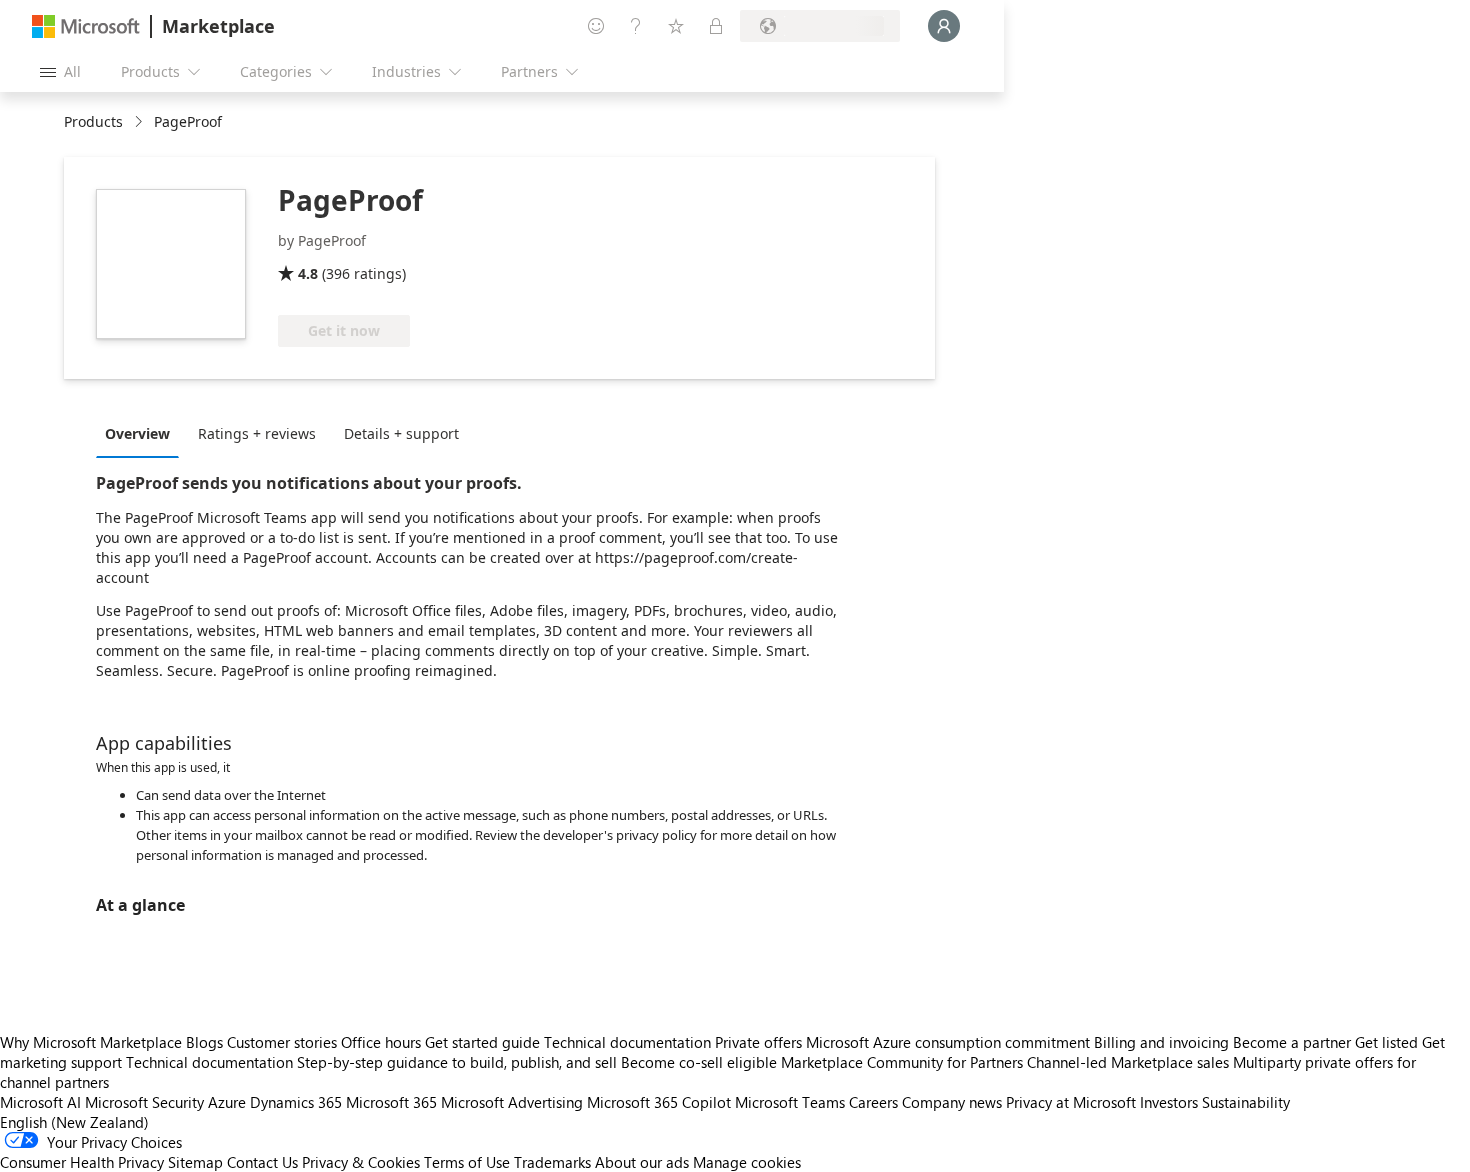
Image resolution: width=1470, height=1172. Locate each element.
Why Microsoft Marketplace (91, 1042)
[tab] (142, 433)
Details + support (401, 433)
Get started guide (482, 1042)
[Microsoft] (86, 26)
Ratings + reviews (257, 433)
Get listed (1386, 1042)
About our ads (642, 1162)
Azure (227, 1102)
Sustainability (1246, 1102)
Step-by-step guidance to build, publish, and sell (457, 1062)
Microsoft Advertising (512, 1102)
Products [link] (93, 121)
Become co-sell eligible (699, 1062)
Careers (873, 1102)
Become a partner (1292, 1042)
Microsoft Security (144, 1102)
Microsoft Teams (790, 1102)
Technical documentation (627, 1042)
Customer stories (282, 1042)
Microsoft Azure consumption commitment (950, 1042)
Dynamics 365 (296, 1102)
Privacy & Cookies (361, 1162)
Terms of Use (467, 1162)
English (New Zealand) (74, 1122)
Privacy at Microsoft (1071, 1102)
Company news (952, 1102)
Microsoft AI (40, 1102)
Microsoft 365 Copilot (659, 1102)
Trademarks (552, 1162)
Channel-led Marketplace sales (1128, 1062)
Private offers (758, 1042)
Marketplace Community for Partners (902, 1062)
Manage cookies (747, 1162)
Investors (1169, 1102)
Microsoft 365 (391, 1102)
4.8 (308, 273)
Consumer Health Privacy (82, 1162)
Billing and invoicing (1161, 1042)
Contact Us (262, 1162)
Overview (137, 433)
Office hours (381, 1042)
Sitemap (195, 1162)
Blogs (204, 1042)
